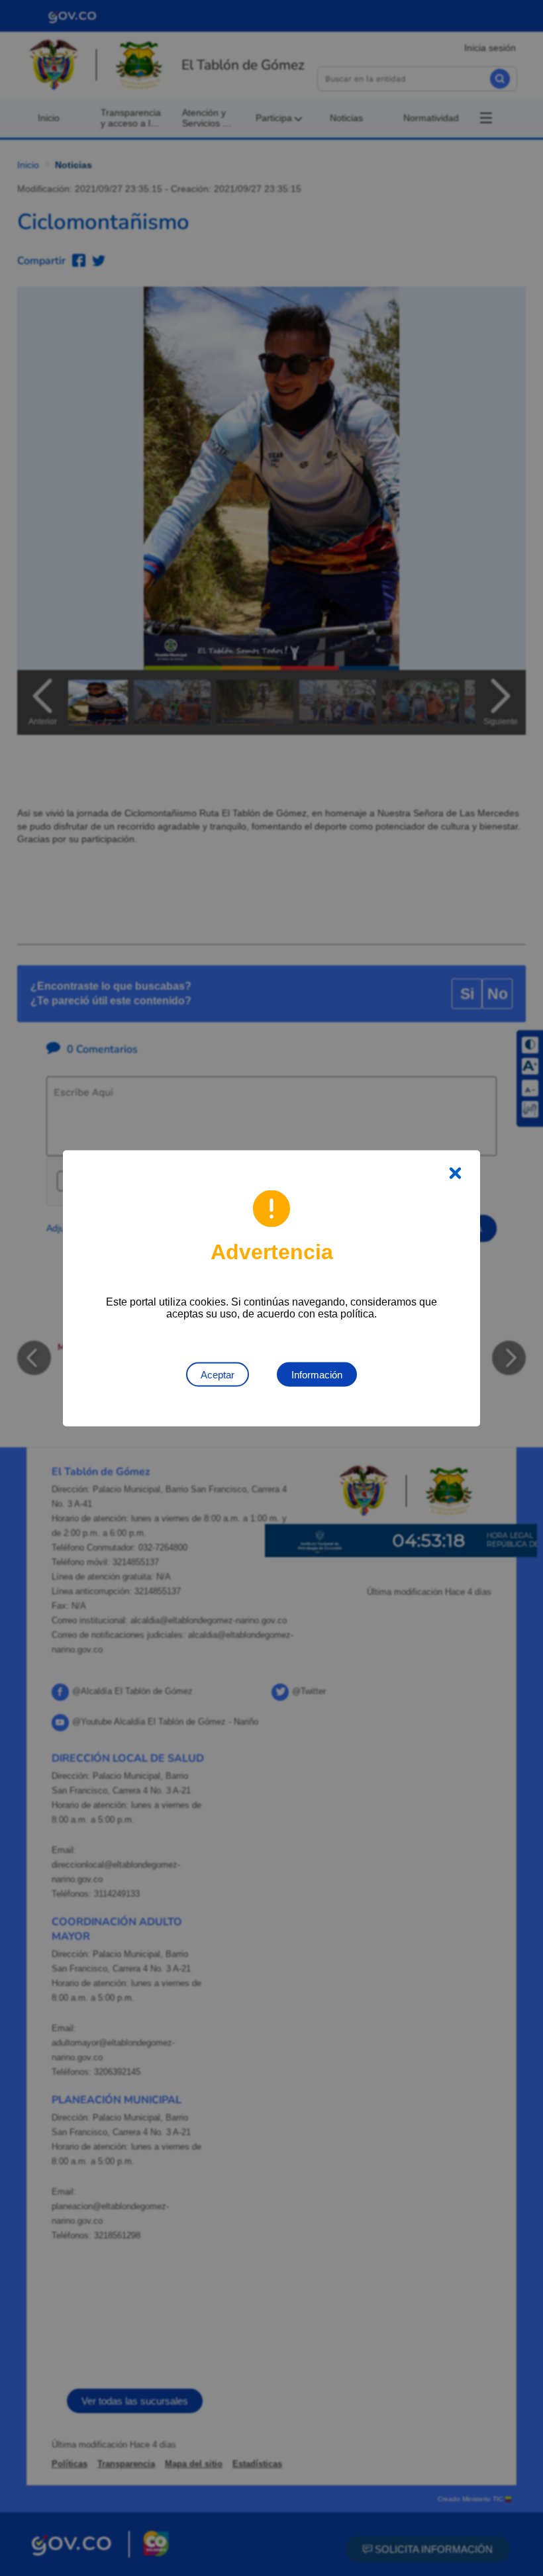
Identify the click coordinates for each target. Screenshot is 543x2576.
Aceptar (218, 1374)
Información (317, 1374)
